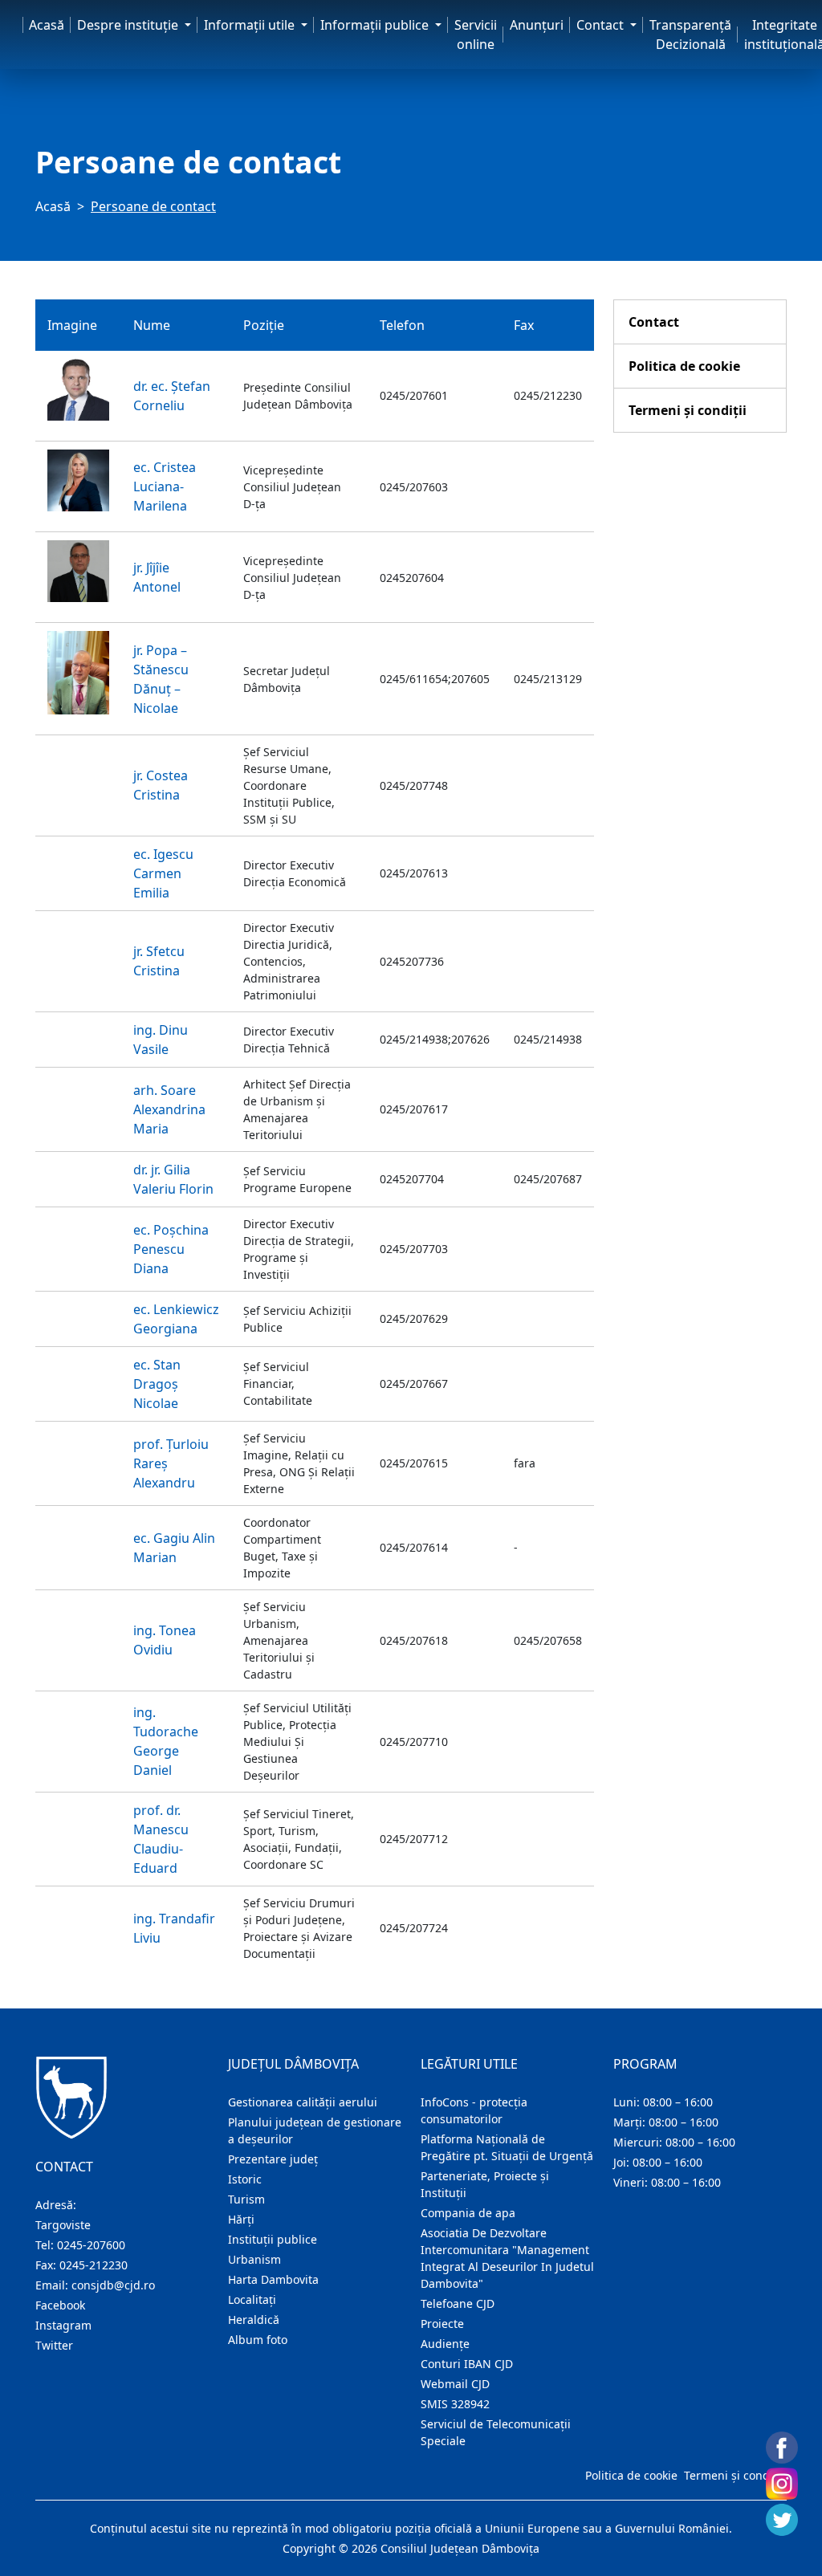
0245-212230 (94, 2265)
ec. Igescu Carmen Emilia (163, 873)
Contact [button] (602, 25)
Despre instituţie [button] (129, 25)
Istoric (245, 2179)
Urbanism (254, 2259)
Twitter (54, 2345)
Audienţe (445, 2344)
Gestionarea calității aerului (303, 2102)
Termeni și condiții (688, 410)
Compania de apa (468, 2213)
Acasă (47, 25)
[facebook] (782, 2448)
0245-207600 (91, 2245)
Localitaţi (252, 2299)
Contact (654, 322)
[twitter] (782, 2520)
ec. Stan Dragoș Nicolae (157, 1384)
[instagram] (782, 2484)
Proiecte (442, 2324)
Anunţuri (537, 25)
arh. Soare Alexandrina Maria (169, 1109)
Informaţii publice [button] (376, 25)
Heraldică (254, 2320)
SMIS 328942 (455, 2404)
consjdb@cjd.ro (113, 2285)
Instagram (63, 2325)
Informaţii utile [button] (251, 25)
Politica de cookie (684, 366)
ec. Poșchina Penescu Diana (171, 1249)
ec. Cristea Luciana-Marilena (165, 486)
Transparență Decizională (690, 35)
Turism (246, 2199)
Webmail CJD (455, 2384)
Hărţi (241, 2219)
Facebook (60, 2305)
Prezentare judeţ (273, 2159)
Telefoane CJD (458, 2303)
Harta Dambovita (273, 2279)
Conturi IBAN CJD (467, 2364)
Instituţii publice (273, 2239)
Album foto (258, 2340)
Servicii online (476, 35)
